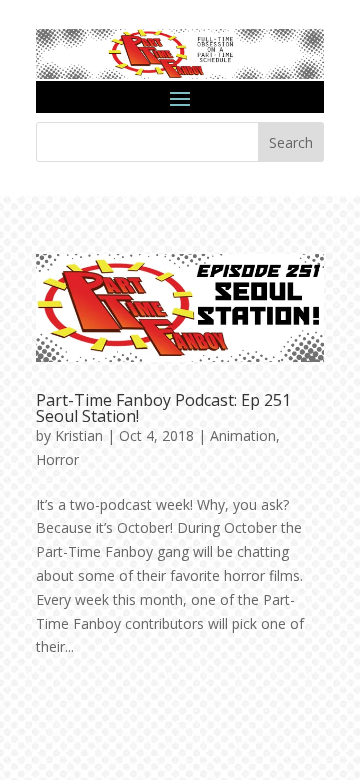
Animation (243, 435)
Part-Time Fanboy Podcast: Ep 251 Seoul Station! (163, 408)
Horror (57, 459)
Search (291, 142)
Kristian (79, 435)
